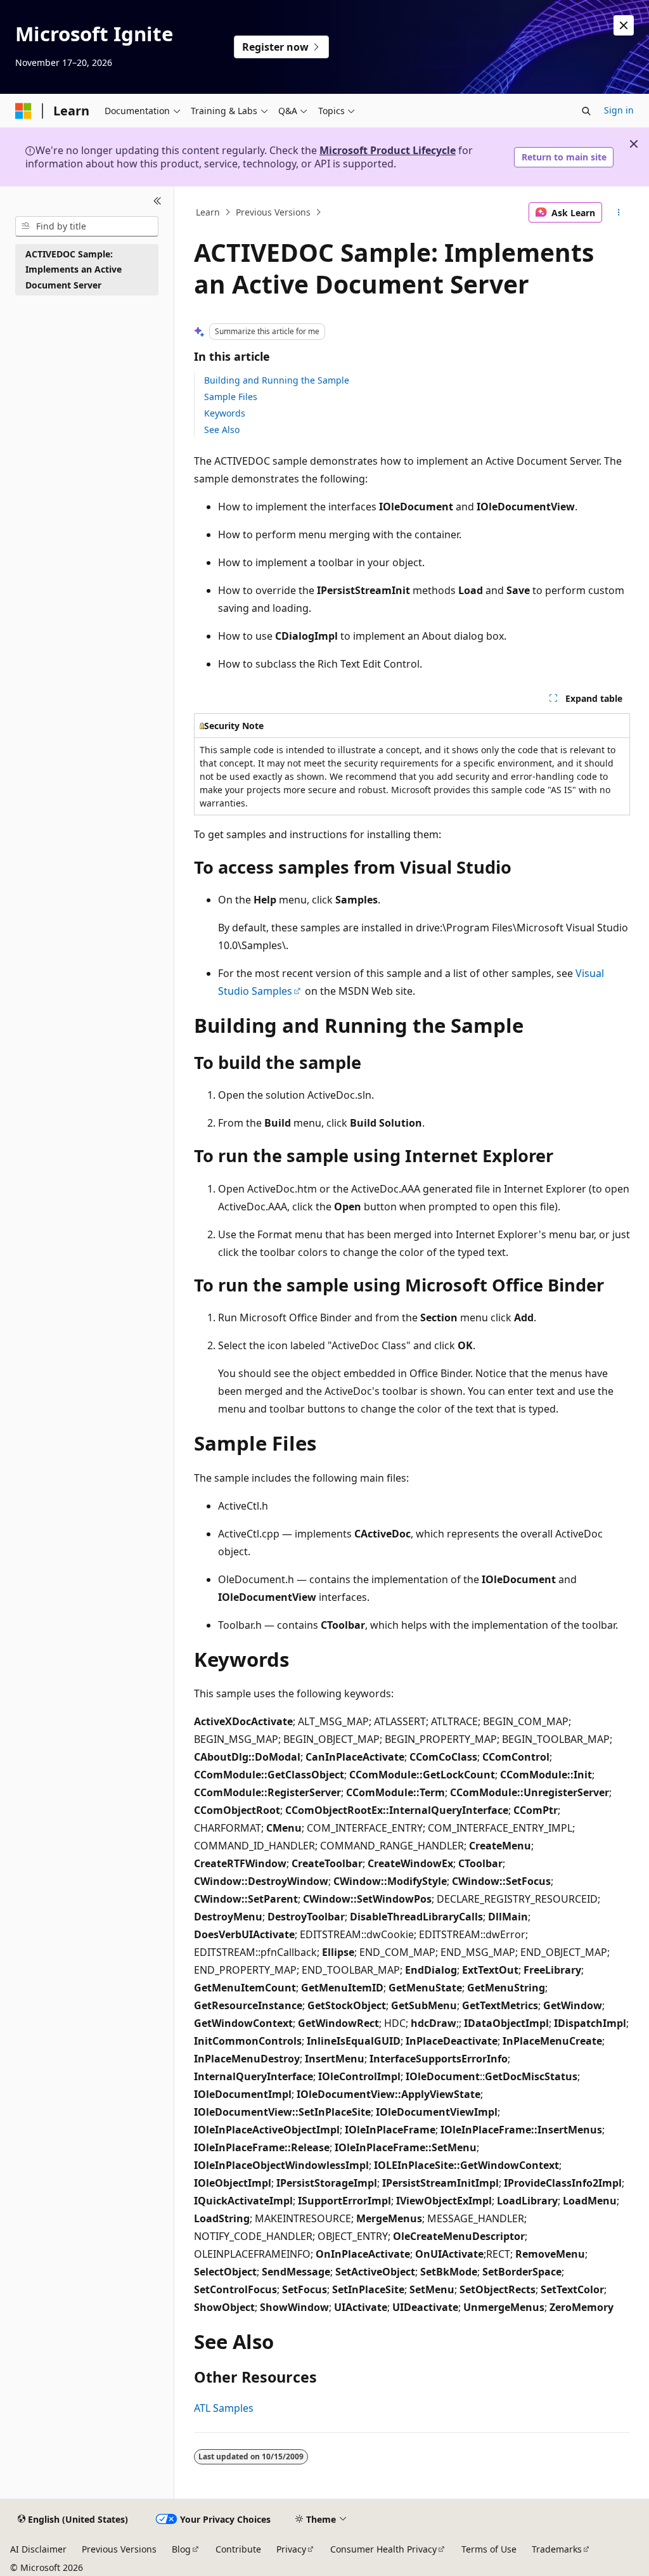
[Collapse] (157, 202)
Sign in (619, 110)
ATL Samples (224, 2408)
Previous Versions (273, 212)
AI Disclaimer (38, 2549)
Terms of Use (489, 2549)
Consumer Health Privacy (383, 2549)
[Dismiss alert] (624, 25)
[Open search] (586, 111)
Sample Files (231, 397)
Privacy (291, 2549)
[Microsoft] (23, 111)
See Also (222, 430)
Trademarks (557, 2549)
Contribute (238, 2549)
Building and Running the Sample (277, 380)
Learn (208, 212)
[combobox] (87, 226)
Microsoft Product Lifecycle (388, 150)
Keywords (225, 413)
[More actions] (618, 212)
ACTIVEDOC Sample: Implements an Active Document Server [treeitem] (74, 269)
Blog (181, 2549)
